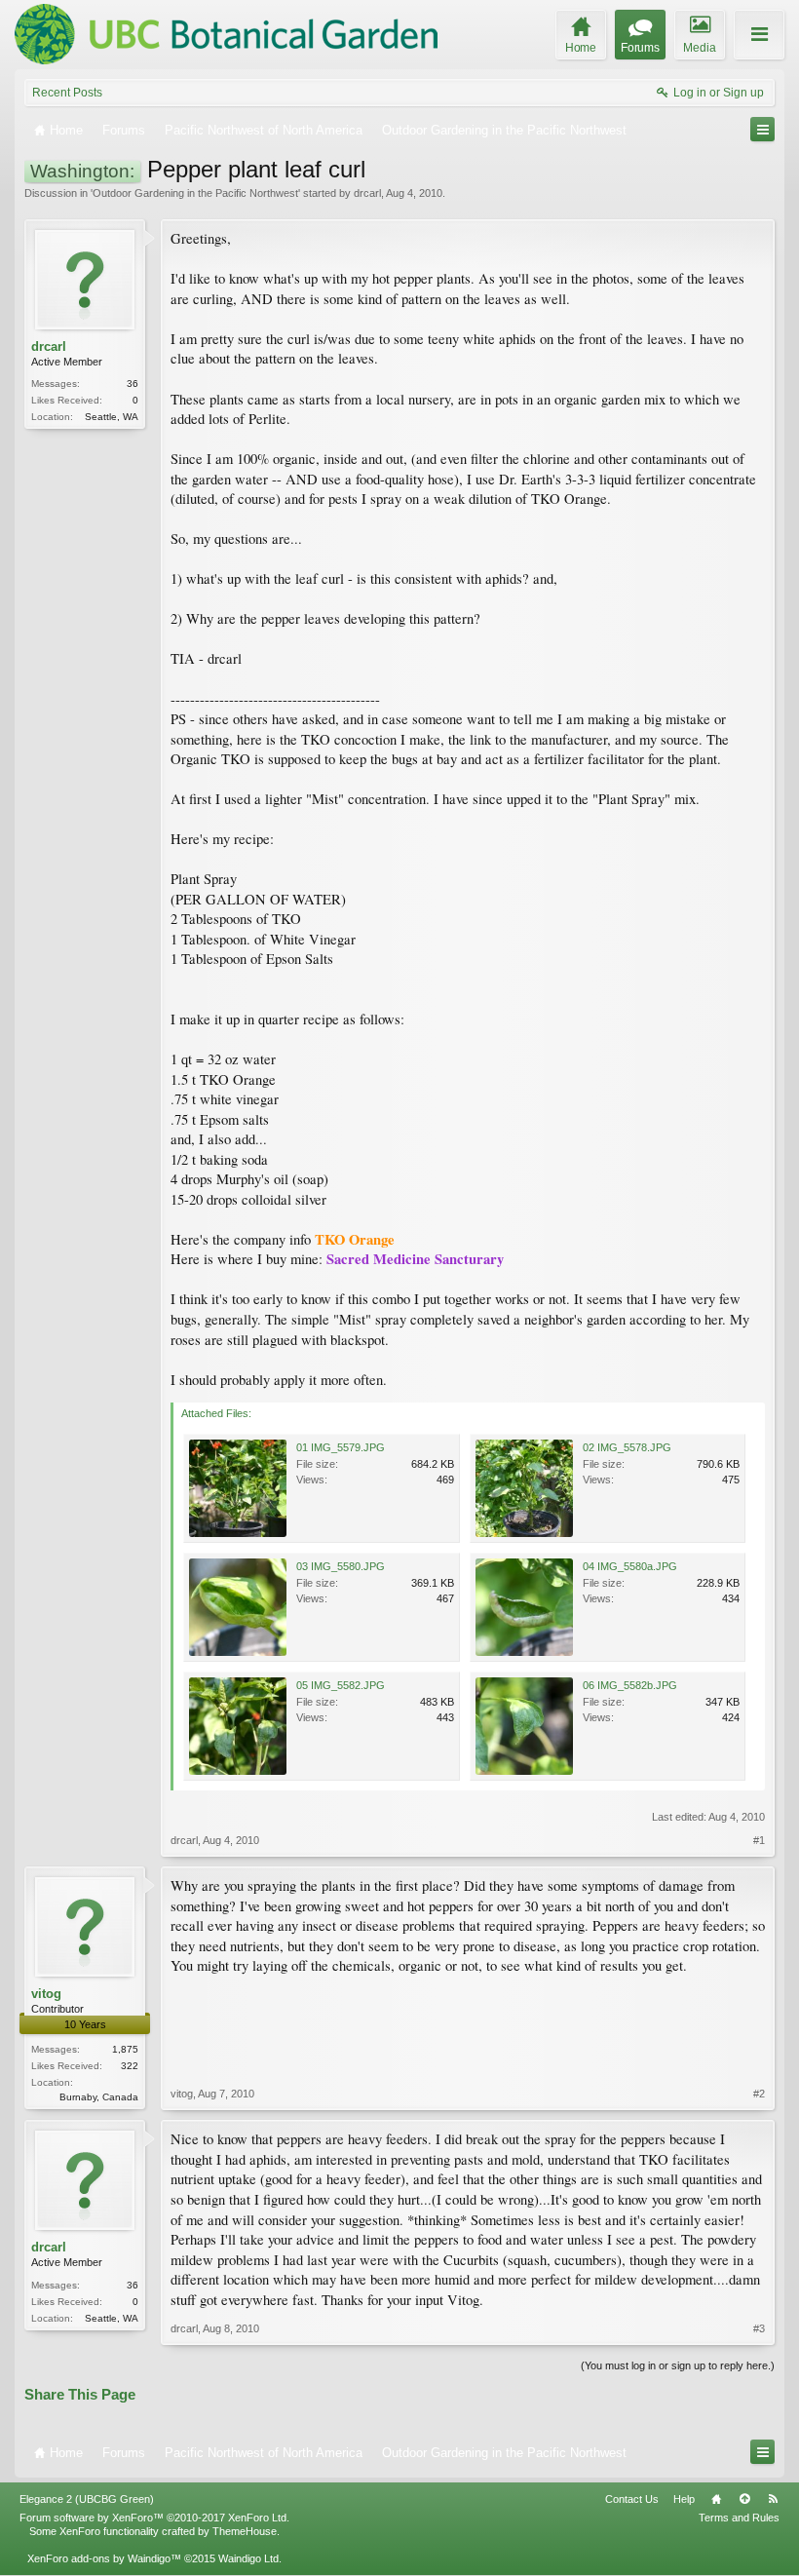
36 (133, 384)
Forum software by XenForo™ (154, 2518)
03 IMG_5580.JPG (341, 1566)
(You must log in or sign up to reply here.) (678, 2365)
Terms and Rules (739, 2518)
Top (744, 2499)
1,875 (125, 2049)
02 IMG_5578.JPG (627, 1447)
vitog (46, 1994)
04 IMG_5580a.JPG (630, 1566)
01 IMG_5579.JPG (341, 1447)
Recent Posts (67, 93)
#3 (759, 2328)
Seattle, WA (112, 417)
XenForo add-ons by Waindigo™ (104, 2558)
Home (716, 2499)
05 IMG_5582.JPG (341, 1685)
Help (684, 2499)
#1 (759, 1840)
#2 (759, 2094)
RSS (773, 2499)
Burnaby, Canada (99, 2097)
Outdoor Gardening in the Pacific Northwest (195, 193)
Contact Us (632, 2499)
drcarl (367, 193)
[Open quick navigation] (762, 129)
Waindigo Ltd (248, 2558)
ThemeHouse (245, 2531)
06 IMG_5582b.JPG (630, 1685)
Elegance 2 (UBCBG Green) (87, 2499)
